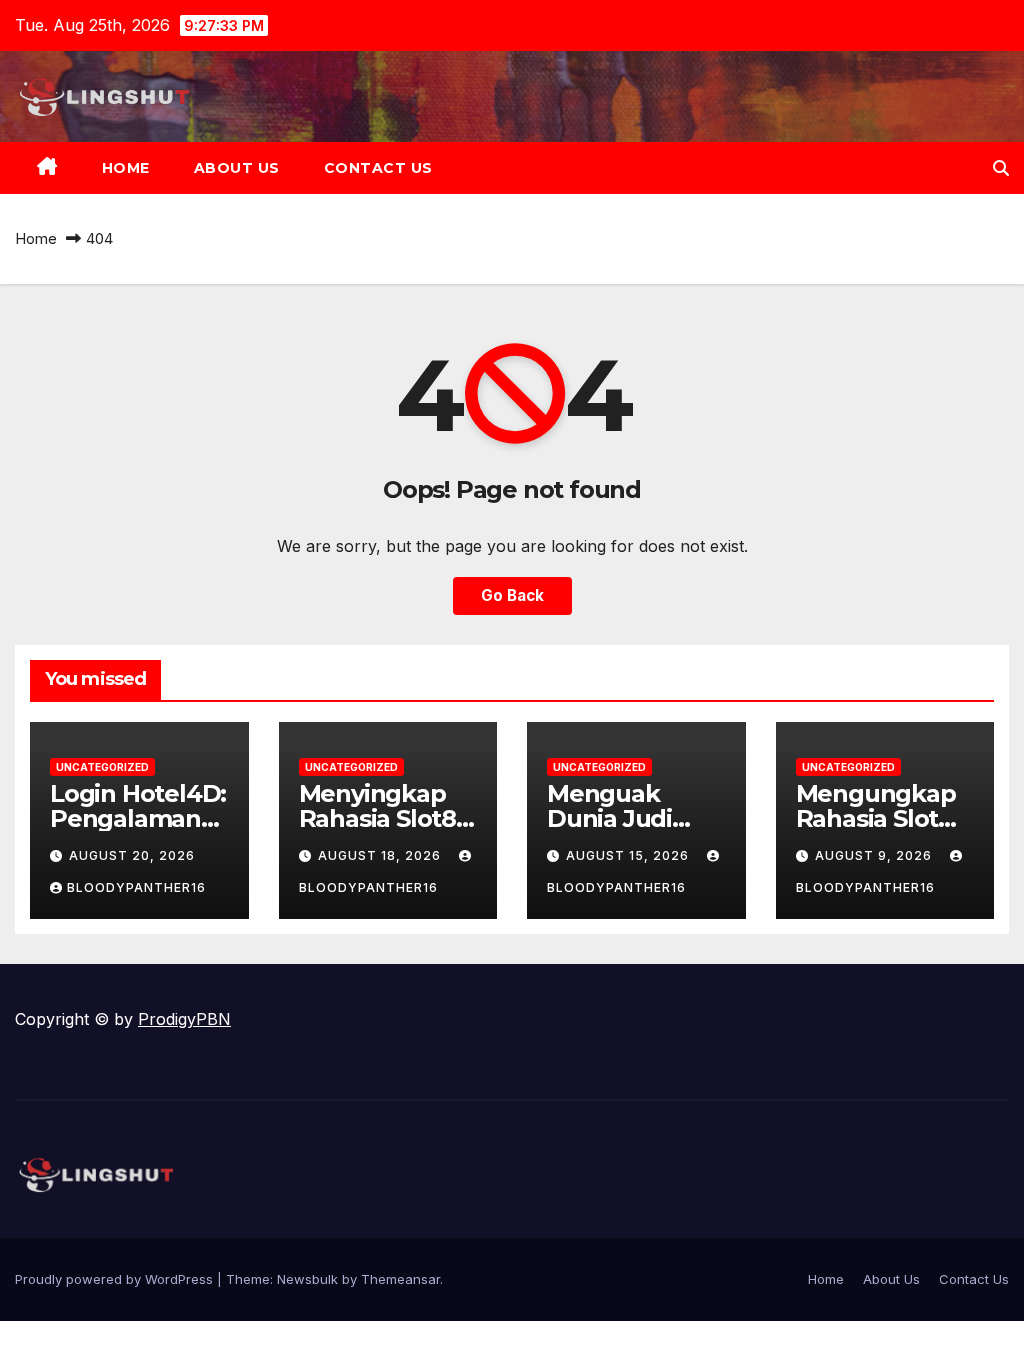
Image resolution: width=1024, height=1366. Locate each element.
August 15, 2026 (629, 855)
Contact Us (378, 168)
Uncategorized (102, 767)
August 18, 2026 (381, 855)
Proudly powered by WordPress (116, 1279)
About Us (237, 168)
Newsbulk (307, 1279)
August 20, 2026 (132, 855)
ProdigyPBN (184, 1019)
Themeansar (400, 1279)
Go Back (512, 595)
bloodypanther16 (136, 887)
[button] (1001, 168)
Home (126, 168)
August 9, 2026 (875, 855)
